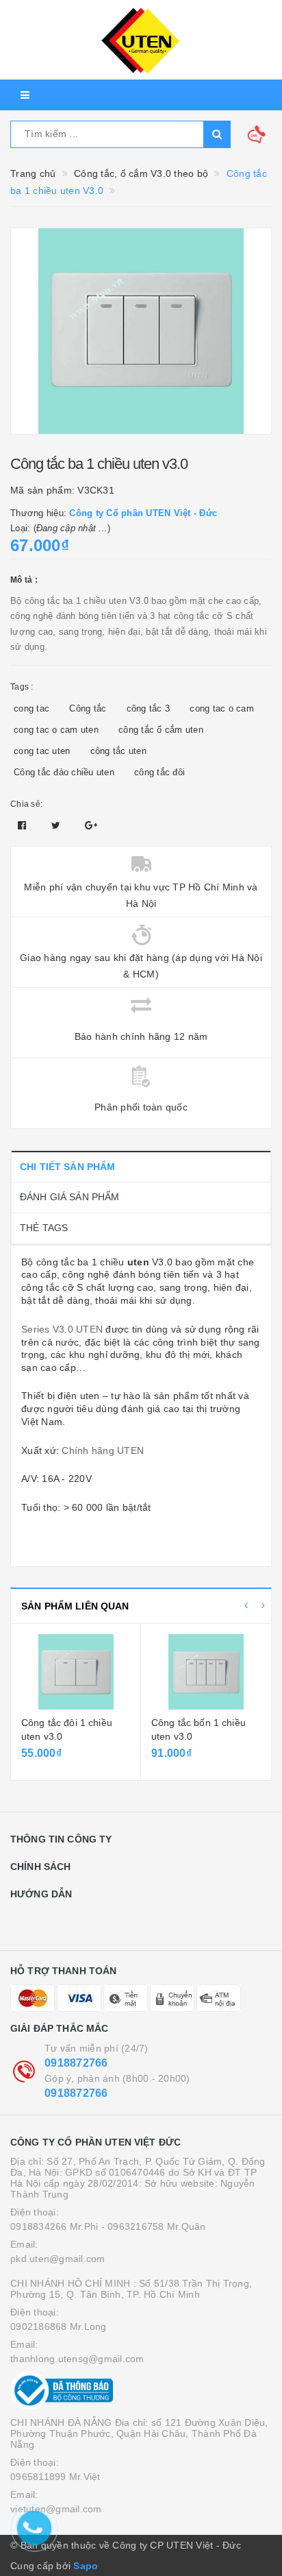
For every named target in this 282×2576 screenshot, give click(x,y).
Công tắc (88, 708)
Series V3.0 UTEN (62, 1329)
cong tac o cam (222, 708)
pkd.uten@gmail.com (58, 2259)
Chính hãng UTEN (103, 1450)
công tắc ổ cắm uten (161, 730)
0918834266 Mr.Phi (54, 2226)
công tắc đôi (159, 772)
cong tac (31, 708)
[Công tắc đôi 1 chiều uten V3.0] (76, 1672)
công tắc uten (118, 751)
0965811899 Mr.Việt (55, 2477)
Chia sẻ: (26, 804)
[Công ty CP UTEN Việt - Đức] (141, 40)
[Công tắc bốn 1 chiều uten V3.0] (206, 1672)
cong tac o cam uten (56, 730)
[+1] (91, 825)
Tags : (22, 687)
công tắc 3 (149, 708)
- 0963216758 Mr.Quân (154, 2226)
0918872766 (76, 2063)
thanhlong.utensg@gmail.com (77, 2359)
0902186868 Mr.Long (59, 2326)
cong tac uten (42, 751)
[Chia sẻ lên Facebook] (24, 825)
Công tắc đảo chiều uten (64, 772)
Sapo (86, 2566)
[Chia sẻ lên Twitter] (57, 825)
